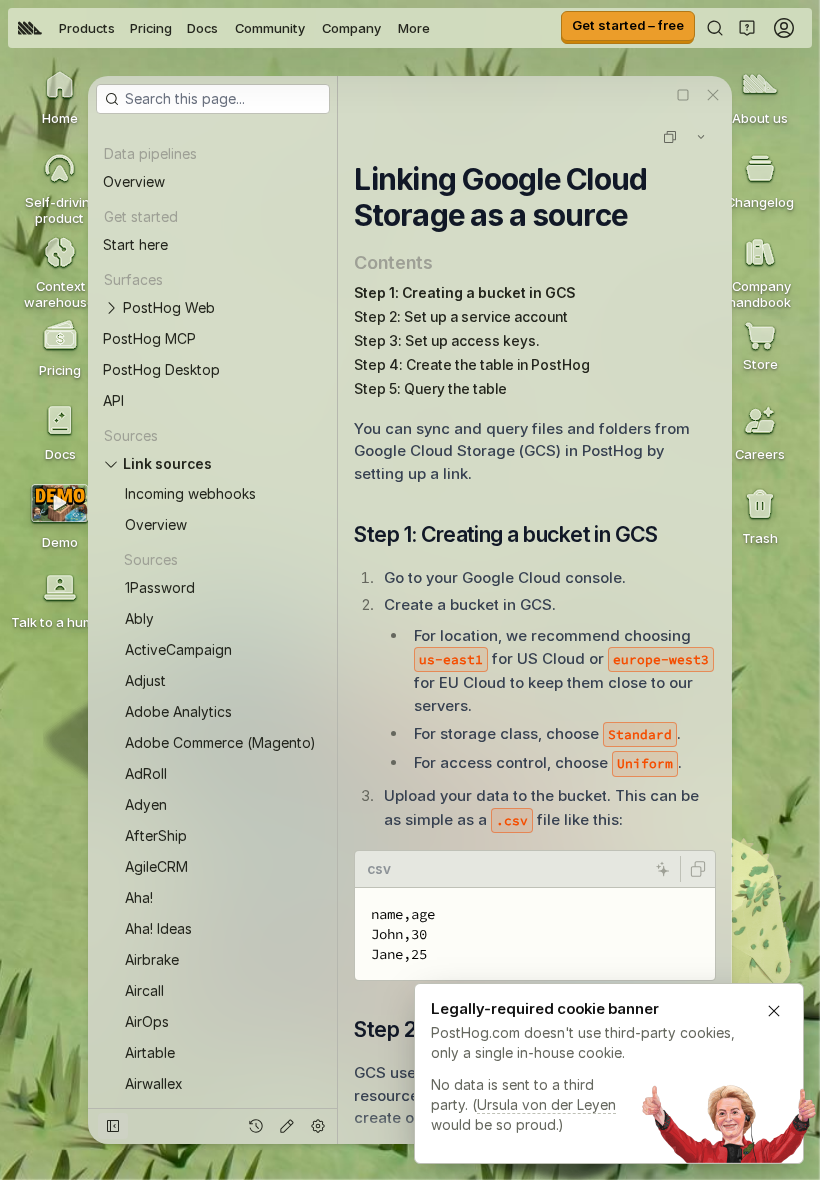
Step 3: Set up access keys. (447, 340)
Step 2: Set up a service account (461, 316)
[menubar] (224, 28)
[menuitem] (30, 28)
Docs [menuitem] (202, 28)
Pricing (151, 28)
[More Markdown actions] (701, 137)
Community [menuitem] (270, 28)
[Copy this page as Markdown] (670, 137)
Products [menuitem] (87, 28)
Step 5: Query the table (430, 388)
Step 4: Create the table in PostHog (472, 364)
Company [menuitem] (351, 28)
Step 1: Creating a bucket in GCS (464, 292)
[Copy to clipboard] (698, 869)
